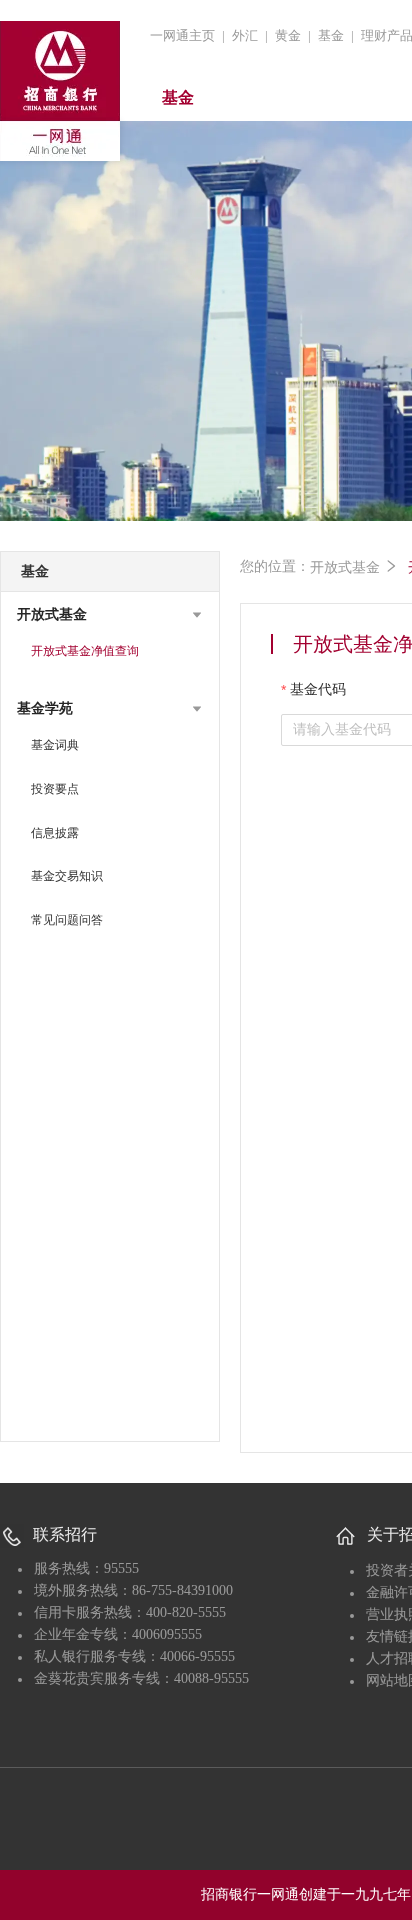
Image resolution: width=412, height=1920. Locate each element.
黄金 (288, 35)
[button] (110, 615)
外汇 (245, 35)
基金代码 (318, 689)
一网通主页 (182, 35)
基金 (331, 35)
